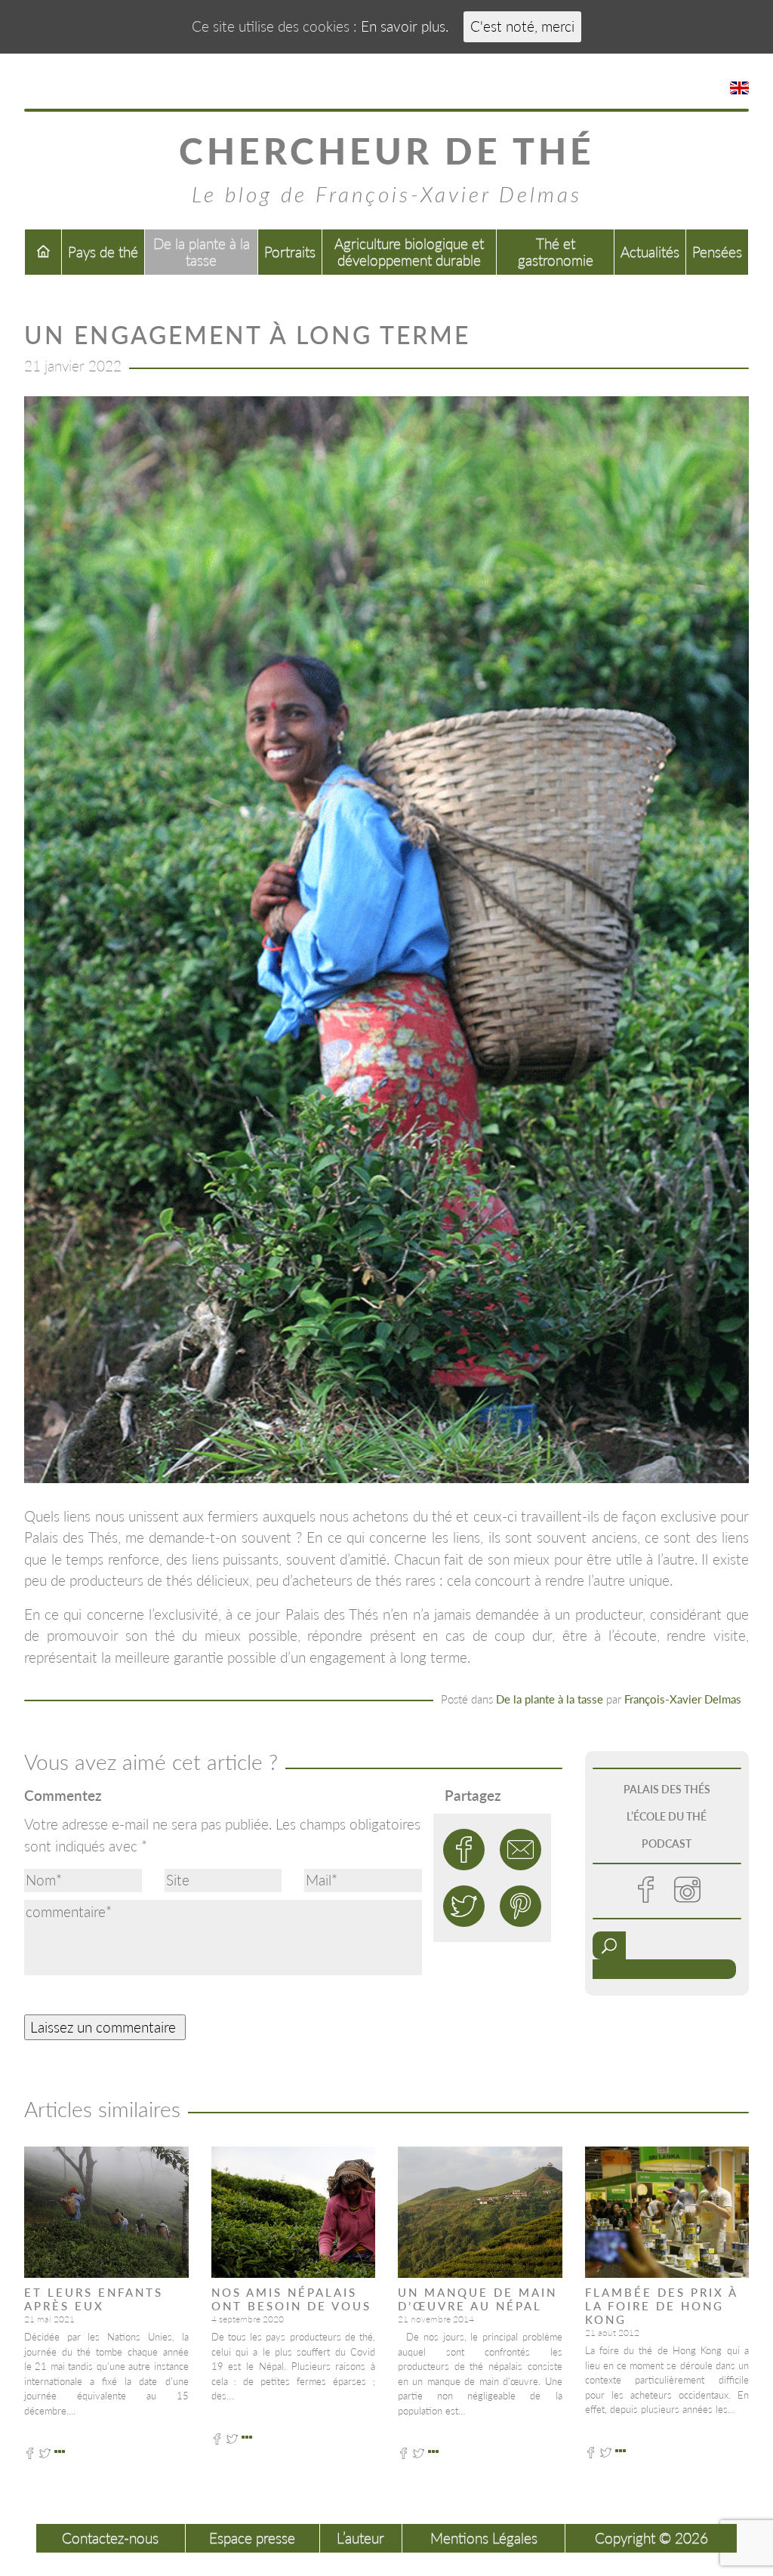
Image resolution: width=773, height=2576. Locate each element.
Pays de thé (103, 252)
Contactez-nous (110, 2538)
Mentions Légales (484, 2538)
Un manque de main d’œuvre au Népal (477, 2299)
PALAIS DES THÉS (667, 1789)
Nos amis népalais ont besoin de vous (291, 2299)
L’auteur (360, 2538)
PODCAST (667, 1844)
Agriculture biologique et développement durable (409, 252)
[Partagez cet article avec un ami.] (520, 1850)
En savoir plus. (405, 26)
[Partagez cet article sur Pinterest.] (520, 1906)
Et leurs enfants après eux (94, 2299)
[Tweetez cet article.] (464, 1906)
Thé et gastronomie (556, 252)
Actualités (650, 252)
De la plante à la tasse (202, 252)
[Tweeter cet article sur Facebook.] (464, 1850)
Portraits (290, 252)
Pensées (717, 252)
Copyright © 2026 (651, 2538)
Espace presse (252, 2538)
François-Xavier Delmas (683, 1699)
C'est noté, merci (522, 26)
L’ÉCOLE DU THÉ (667, 1816)
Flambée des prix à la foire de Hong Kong (661, 2306)
